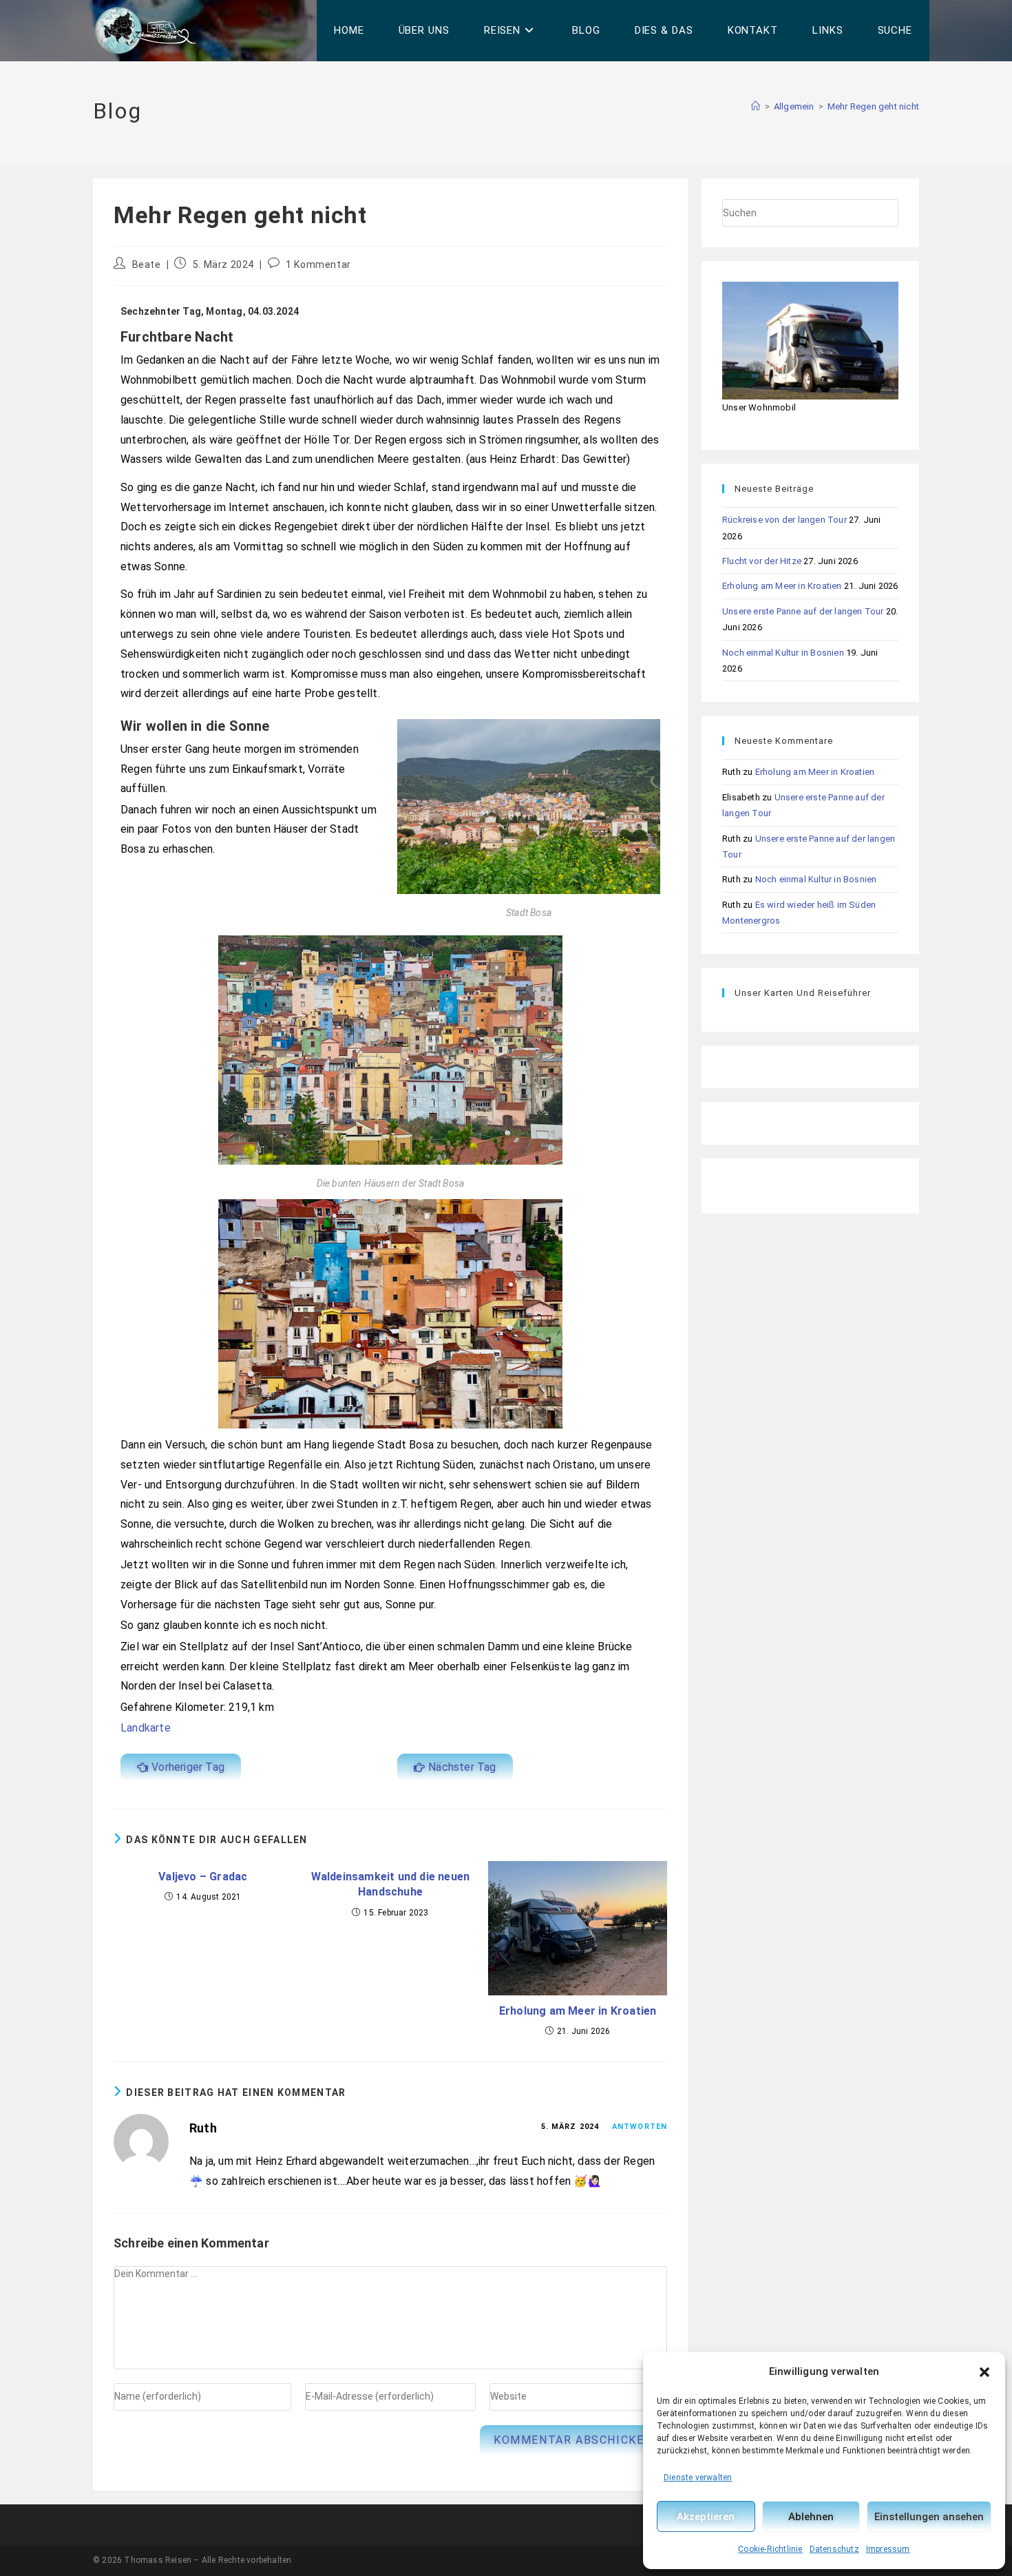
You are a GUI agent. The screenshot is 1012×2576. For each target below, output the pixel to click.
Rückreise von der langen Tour (784, 520)
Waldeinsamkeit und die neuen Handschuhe (391, 1884)
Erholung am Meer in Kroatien (578, 2011)
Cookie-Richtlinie (770, 2549)
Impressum (888, 2549)
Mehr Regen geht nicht (873, 106)
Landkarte (146, 1728)
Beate (147, 264)
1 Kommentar (318, 264)
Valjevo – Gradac (203, 1877)
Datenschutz (834, 2549)
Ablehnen (811, 2517)
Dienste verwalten (698, 2478)
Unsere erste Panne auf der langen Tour (803, 611)
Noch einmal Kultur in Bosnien (783, 653)
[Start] (756, 106)
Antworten (640, 2127)
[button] (984, 2372)
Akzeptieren (706, 2517)
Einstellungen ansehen (929, 2517)
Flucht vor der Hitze (762, 561)
